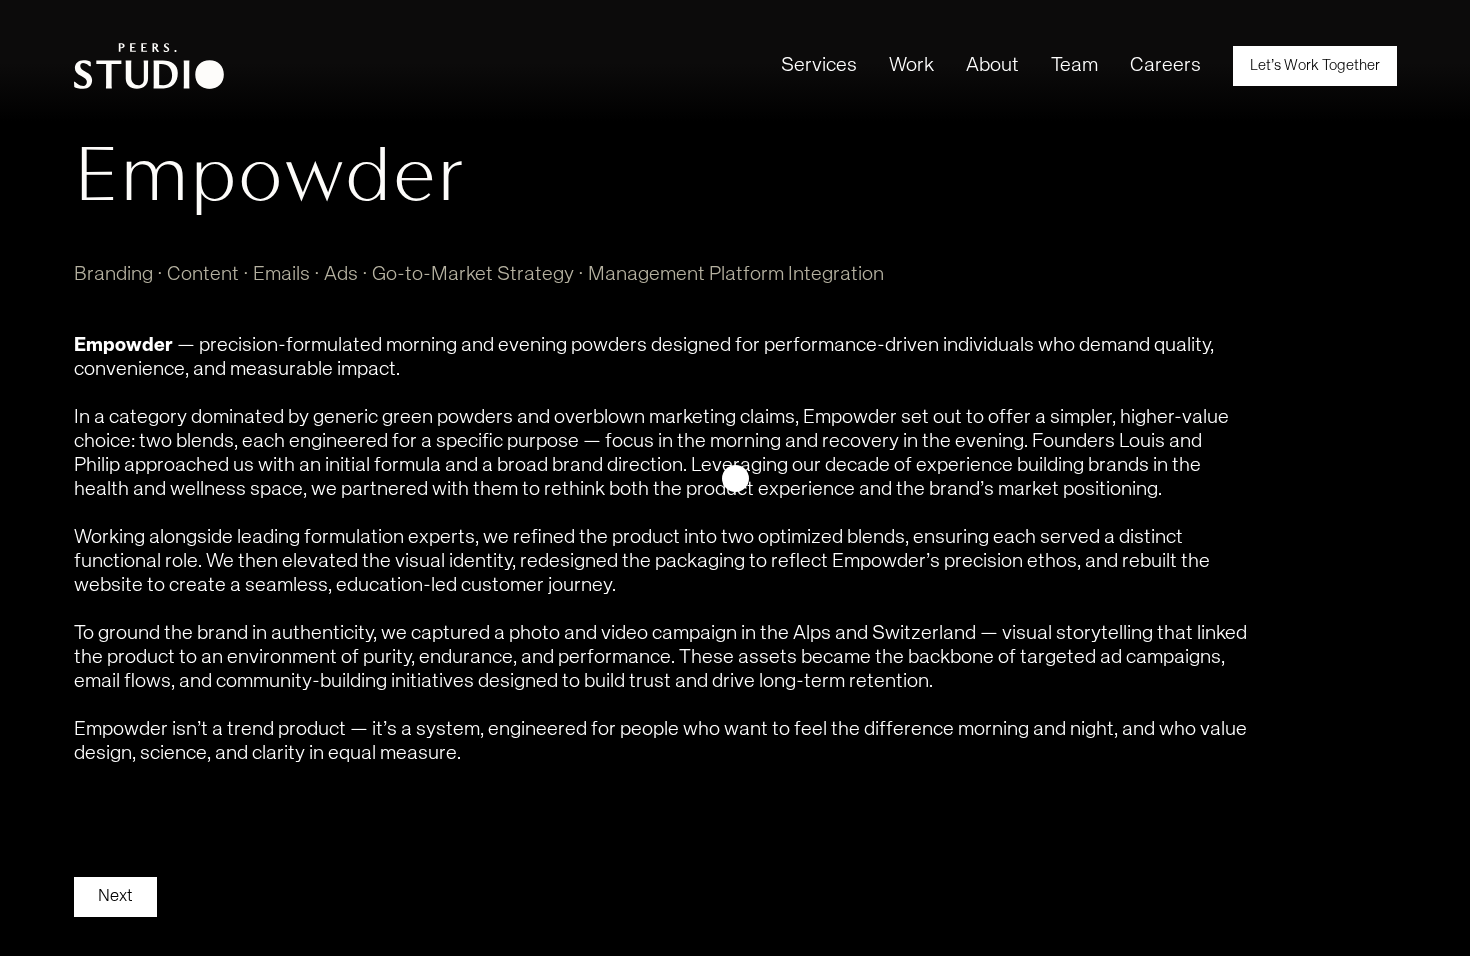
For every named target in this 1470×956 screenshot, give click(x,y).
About (992, 65)
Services (819, 65)
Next (115, 896)
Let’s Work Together (1315, 65)
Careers (1165, 65)
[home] (149, 66)
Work (911, 65)
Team (1074, 65)
